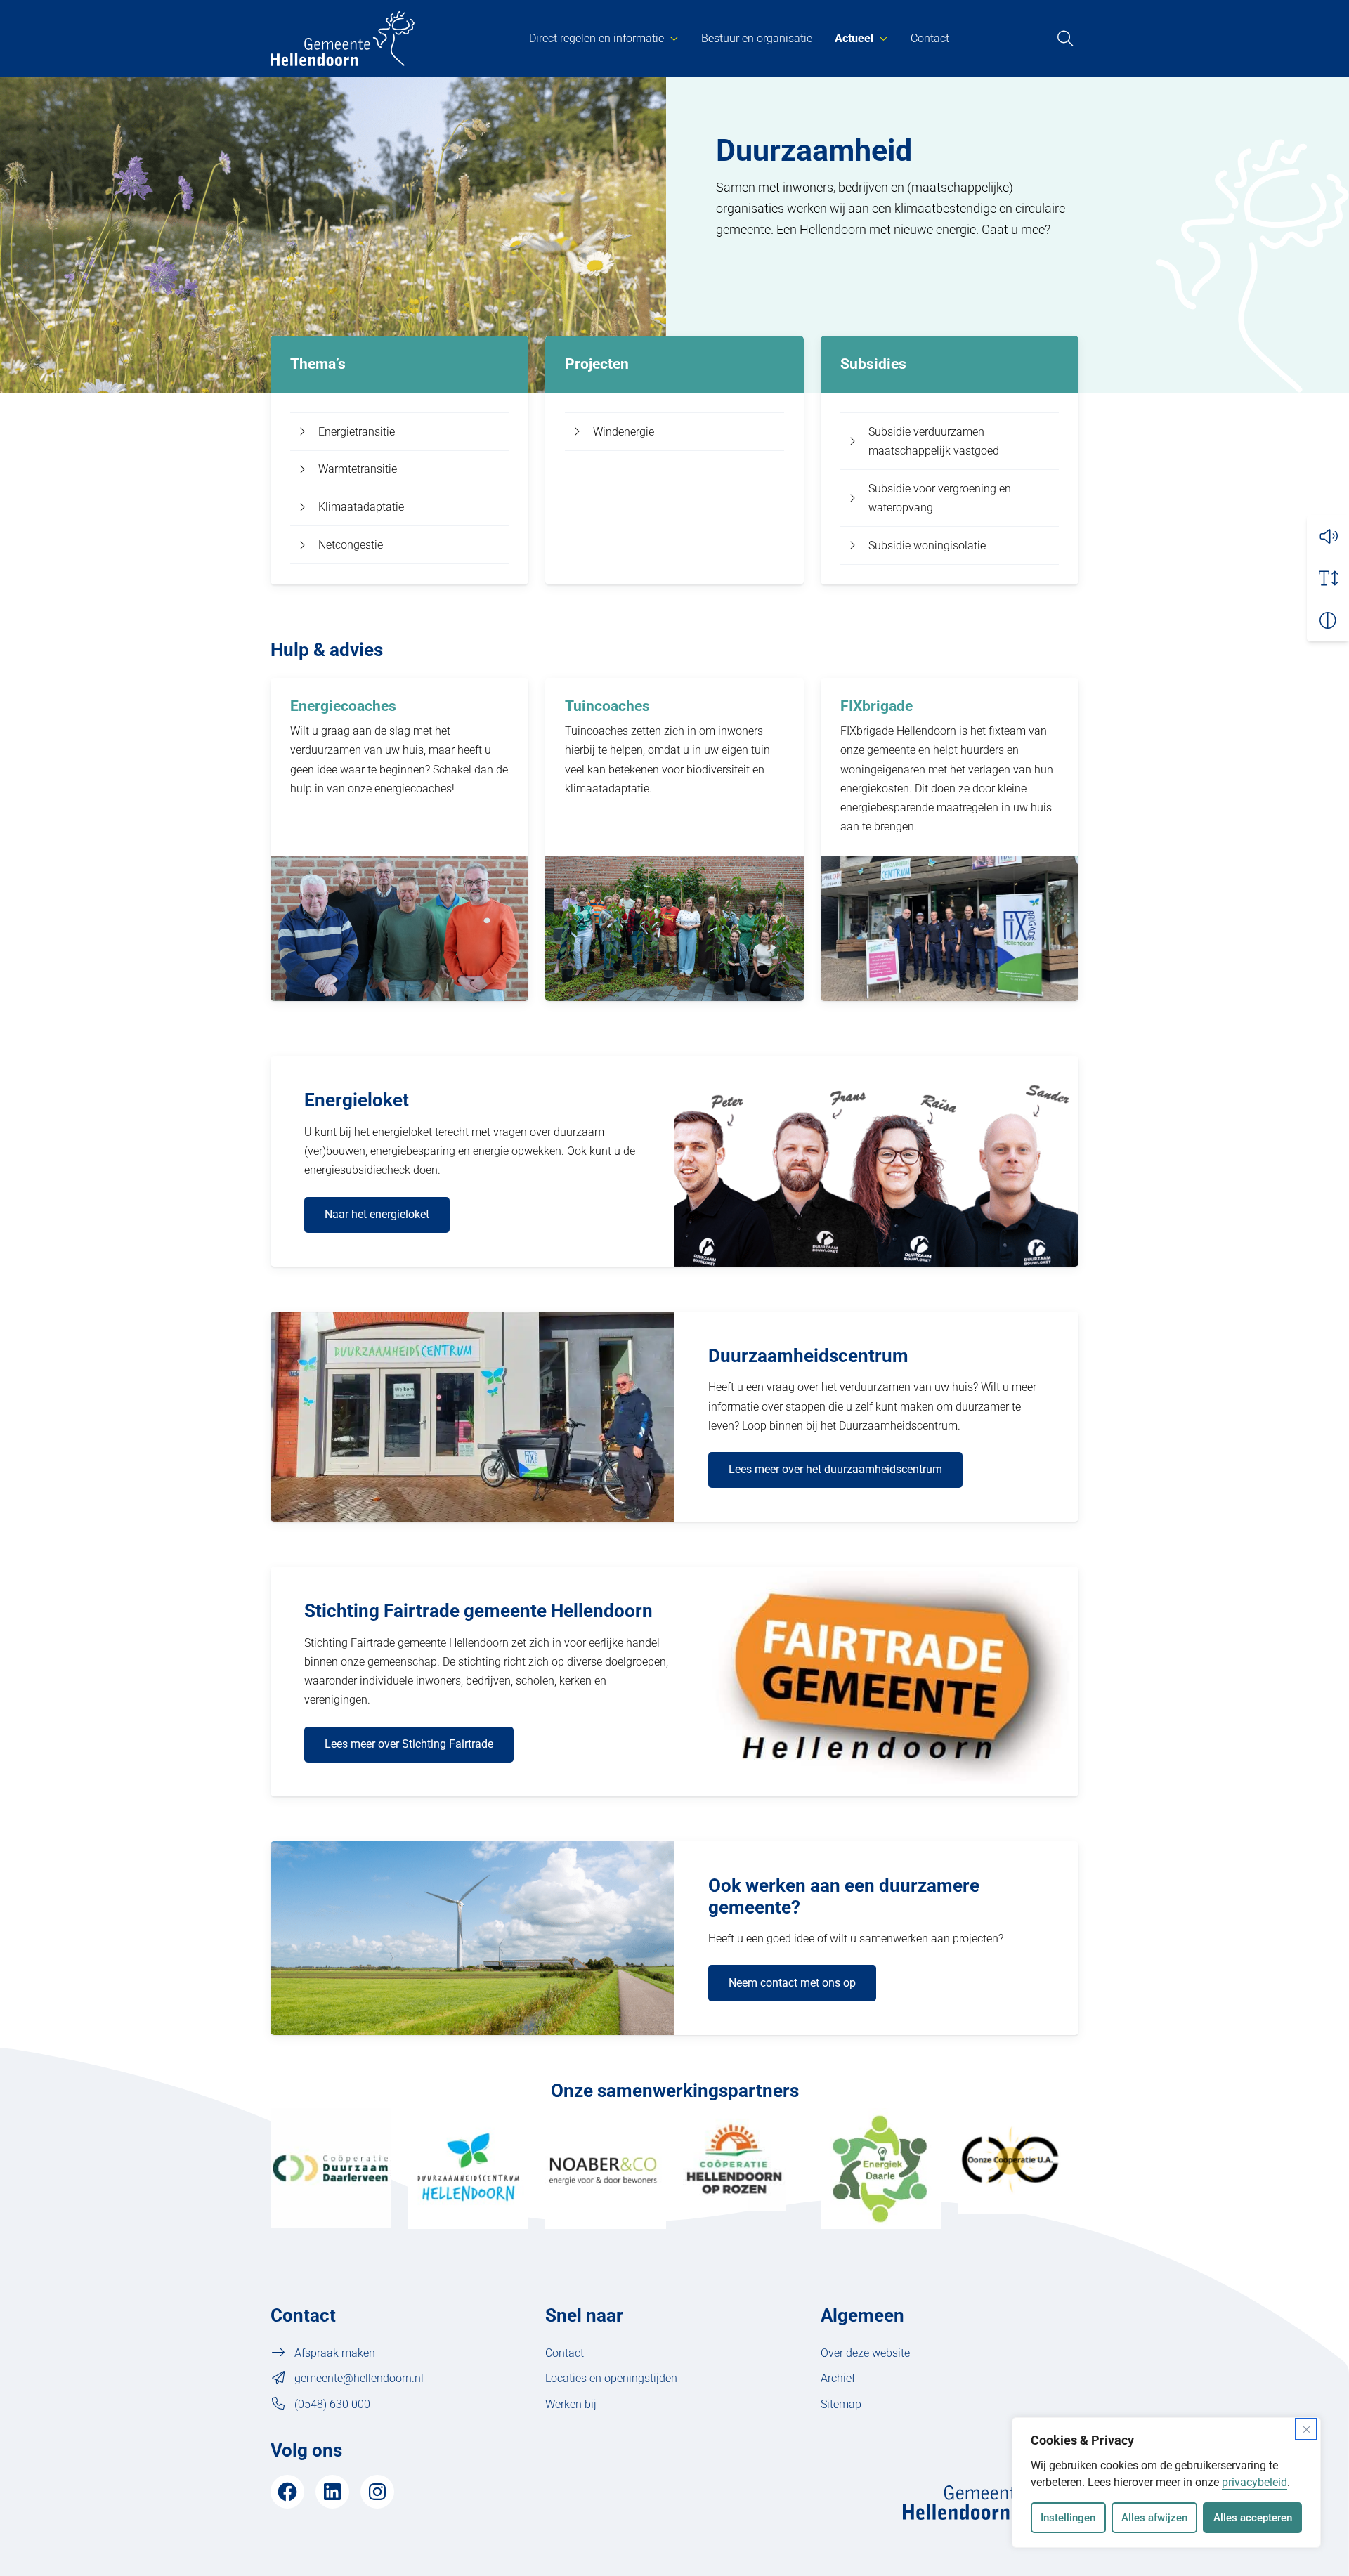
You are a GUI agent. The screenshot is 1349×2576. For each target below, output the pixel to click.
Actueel (854, 38)
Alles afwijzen (1154, 2518)
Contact (930, 38)
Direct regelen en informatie (597, 38)
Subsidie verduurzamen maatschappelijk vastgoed (934, 441)
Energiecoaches (343, 706)
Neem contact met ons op (792, 1983)
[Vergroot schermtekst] (1328, 578)
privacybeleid (1254, 2482)
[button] (1328, 536)
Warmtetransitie (358, 469)
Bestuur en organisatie (757, 38)
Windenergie (624, 432)
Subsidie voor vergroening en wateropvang (940, 498)
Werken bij (571, 2404)
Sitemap (841, 2404)
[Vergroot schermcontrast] (1328, 620)
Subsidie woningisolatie (927, 545)
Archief (838, 2378)
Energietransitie (357, 432)
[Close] (1306, 2429)
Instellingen (1068, 2518)
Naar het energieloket (377, 1214)
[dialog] (1166, 2483)
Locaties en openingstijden (611, 2378)
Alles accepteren (1253, 2518)
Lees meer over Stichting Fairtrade (409, 1744)
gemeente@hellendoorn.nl (359, 2378)
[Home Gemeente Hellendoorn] (343, 39)
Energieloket (357, 1100)
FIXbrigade (876, 706)
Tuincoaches (607, 706)
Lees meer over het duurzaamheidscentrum (835, 1469)
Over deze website (865, 2353)
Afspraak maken (335, 2353)
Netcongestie (351, 545)
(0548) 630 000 (332, 2404)
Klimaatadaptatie (361, 507)
